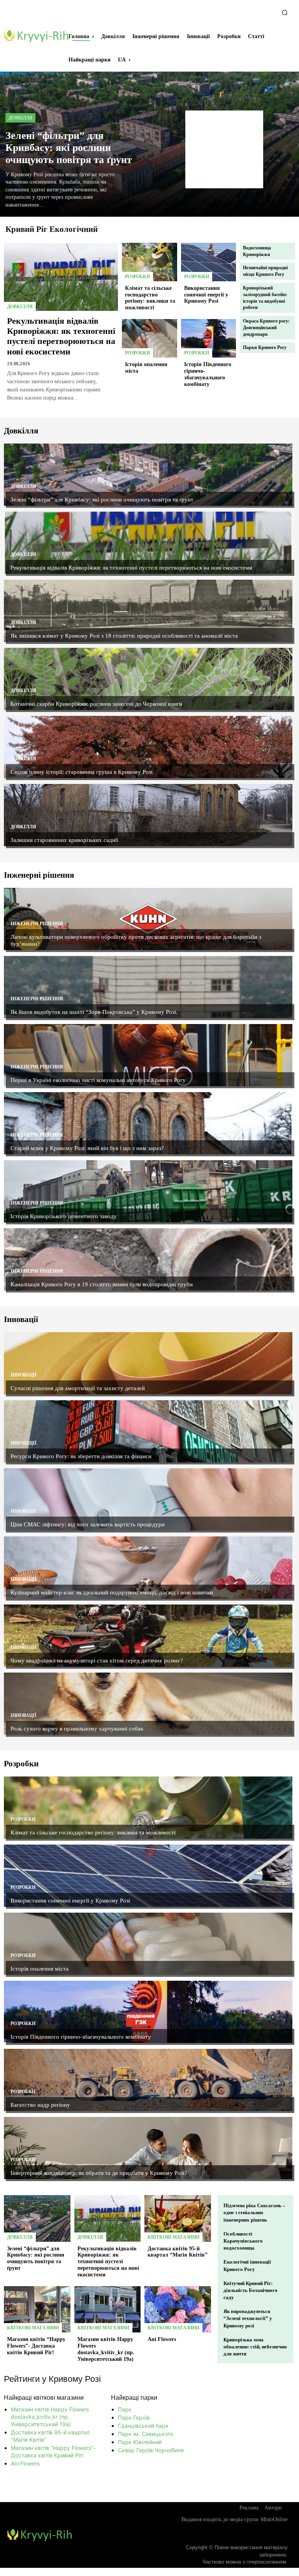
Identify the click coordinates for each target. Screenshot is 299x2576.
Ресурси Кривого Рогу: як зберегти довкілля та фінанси (81, 1456)
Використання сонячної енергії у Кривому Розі (206, 295)
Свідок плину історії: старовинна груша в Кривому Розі (82, 772)
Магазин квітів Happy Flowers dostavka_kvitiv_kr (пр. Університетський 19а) (50, 2417)
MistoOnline (274, 2519)
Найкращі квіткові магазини (44, 2398)
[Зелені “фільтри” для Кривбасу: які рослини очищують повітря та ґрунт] (148, 475)
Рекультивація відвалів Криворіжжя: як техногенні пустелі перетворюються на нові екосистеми (61, 336)
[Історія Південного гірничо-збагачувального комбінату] (209, 338)
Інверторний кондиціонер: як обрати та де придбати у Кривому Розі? (99, 2173)
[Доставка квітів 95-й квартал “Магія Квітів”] (178, 2218)
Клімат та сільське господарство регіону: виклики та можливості (150, 298)
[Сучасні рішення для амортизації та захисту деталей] (148, 1363)
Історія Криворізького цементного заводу (64, 1216)
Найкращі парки (134, 2398)
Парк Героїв (134, 2417)
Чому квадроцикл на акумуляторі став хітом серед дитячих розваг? (97, 1661)
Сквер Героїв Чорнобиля (151, 2450)
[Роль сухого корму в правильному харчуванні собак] (148, 1704)
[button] (285, 12)
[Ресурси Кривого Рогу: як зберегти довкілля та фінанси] (148, 1431)
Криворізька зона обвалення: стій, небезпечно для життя (255, 2347)
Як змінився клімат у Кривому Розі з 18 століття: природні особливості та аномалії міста (124, 636)
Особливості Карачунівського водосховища (243, 2241)
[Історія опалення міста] (149, 338)
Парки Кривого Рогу (265, 347)
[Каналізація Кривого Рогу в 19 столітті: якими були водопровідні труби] (148, 1259)
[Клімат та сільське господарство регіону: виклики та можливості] (149, 262)
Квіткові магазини (173, 2237)
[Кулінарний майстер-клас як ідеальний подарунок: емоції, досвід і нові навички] (148, 1568)
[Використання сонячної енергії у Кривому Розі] (209, 262)
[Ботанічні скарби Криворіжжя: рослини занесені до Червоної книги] (148, 679)
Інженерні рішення (37, 924)
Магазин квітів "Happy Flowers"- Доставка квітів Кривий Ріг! (53, 2451)
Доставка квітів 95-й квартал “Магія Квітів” (178, 2252)
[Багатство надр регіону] (148, 2080)
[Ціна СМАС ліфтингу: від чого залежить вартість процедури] (148, 1499)
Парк (125, 2409)
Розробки (137, 277)
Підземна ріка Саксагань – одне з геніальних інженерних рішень (254, 2212)
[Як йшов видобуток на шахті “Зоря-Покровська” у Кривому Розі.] (148, 987)
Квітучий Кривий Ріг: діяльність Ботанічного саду (251, 2290)
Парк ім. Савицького (146, 2434)
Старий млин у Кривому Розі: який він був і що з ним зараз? (87, 1148)
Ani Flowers (162, 2339)
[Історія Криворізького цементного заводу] (148, 1191)
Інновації (24, 1375)
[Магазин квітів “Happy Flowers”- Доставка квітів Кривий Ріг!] (37, 2309)
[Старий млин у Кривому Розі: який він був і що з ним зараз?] (148, 1123)
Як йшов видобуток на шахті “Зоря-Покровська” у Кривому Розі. (94, 1012)
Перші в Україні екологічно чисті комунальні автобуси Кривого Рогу (98, 1080)
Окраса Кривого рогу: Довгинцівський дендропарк (266, 328)
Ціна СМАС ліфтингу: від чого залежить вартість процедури (88, 1524)
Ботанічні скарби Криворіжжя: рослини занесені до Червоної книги (96, 704)
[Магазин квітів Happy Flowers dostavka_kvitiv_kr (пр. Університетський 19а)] (108, 2309)
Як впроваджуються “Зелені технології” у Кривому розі (248, 2318)
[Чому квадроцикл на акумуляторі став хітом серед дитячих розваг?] (148, 1636)
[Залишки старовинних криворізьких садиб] (148, 815)
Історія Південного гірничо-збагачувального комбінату (81, 2037)
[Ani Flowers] (178, 2309)
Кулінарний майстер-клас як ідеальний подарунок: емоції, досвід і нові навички (112, 1592)
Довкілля (20, 118)
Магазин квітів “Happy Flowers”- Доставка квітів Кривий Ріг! (36, 2346)
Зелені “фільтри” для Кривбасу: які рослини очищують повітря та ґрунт (69, 148)
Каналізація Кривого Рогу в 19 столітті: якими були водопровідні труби (102, 1284)
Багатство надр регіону (40, 2105)
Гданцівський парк (143, 2426)
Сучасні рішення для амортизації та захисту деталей (78, 1388)
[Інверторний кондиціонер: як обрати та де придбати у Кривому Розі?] (148, 2148)
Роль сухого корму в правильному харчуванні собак (77, 1729)
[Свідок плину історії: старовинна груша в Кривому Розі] (148, 747)
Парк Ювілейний (140, 2442)
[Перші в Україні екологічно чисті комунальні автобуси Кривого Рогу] (148, 1055)
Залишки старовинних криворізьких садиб (64, 840)
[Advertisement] (224, 149)
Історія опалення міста (40, 1969)
